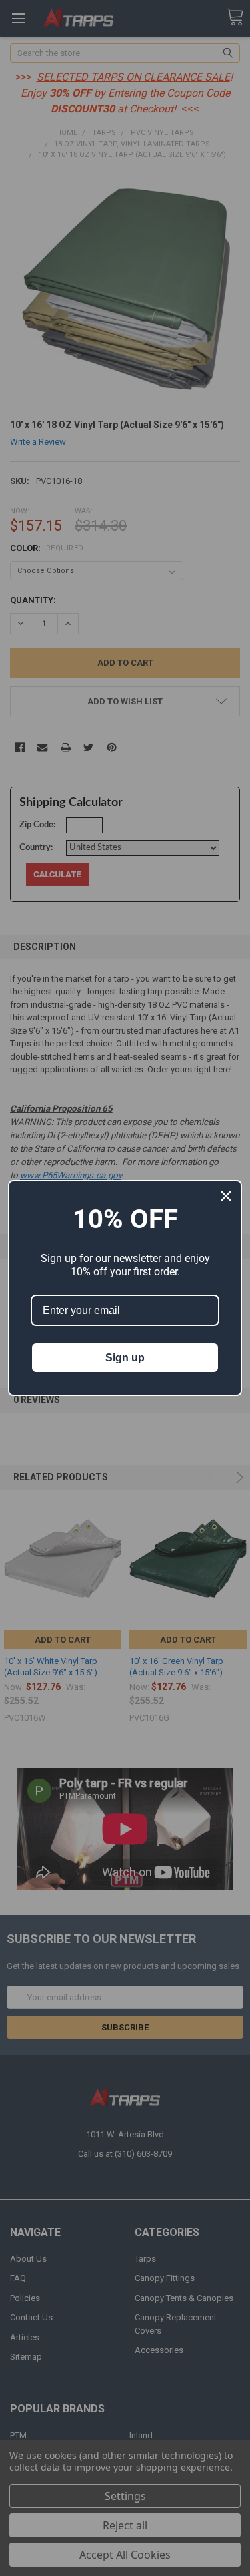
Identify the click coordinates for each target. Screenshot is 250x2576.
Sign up (125, 1358)
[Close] (226, 1196)
